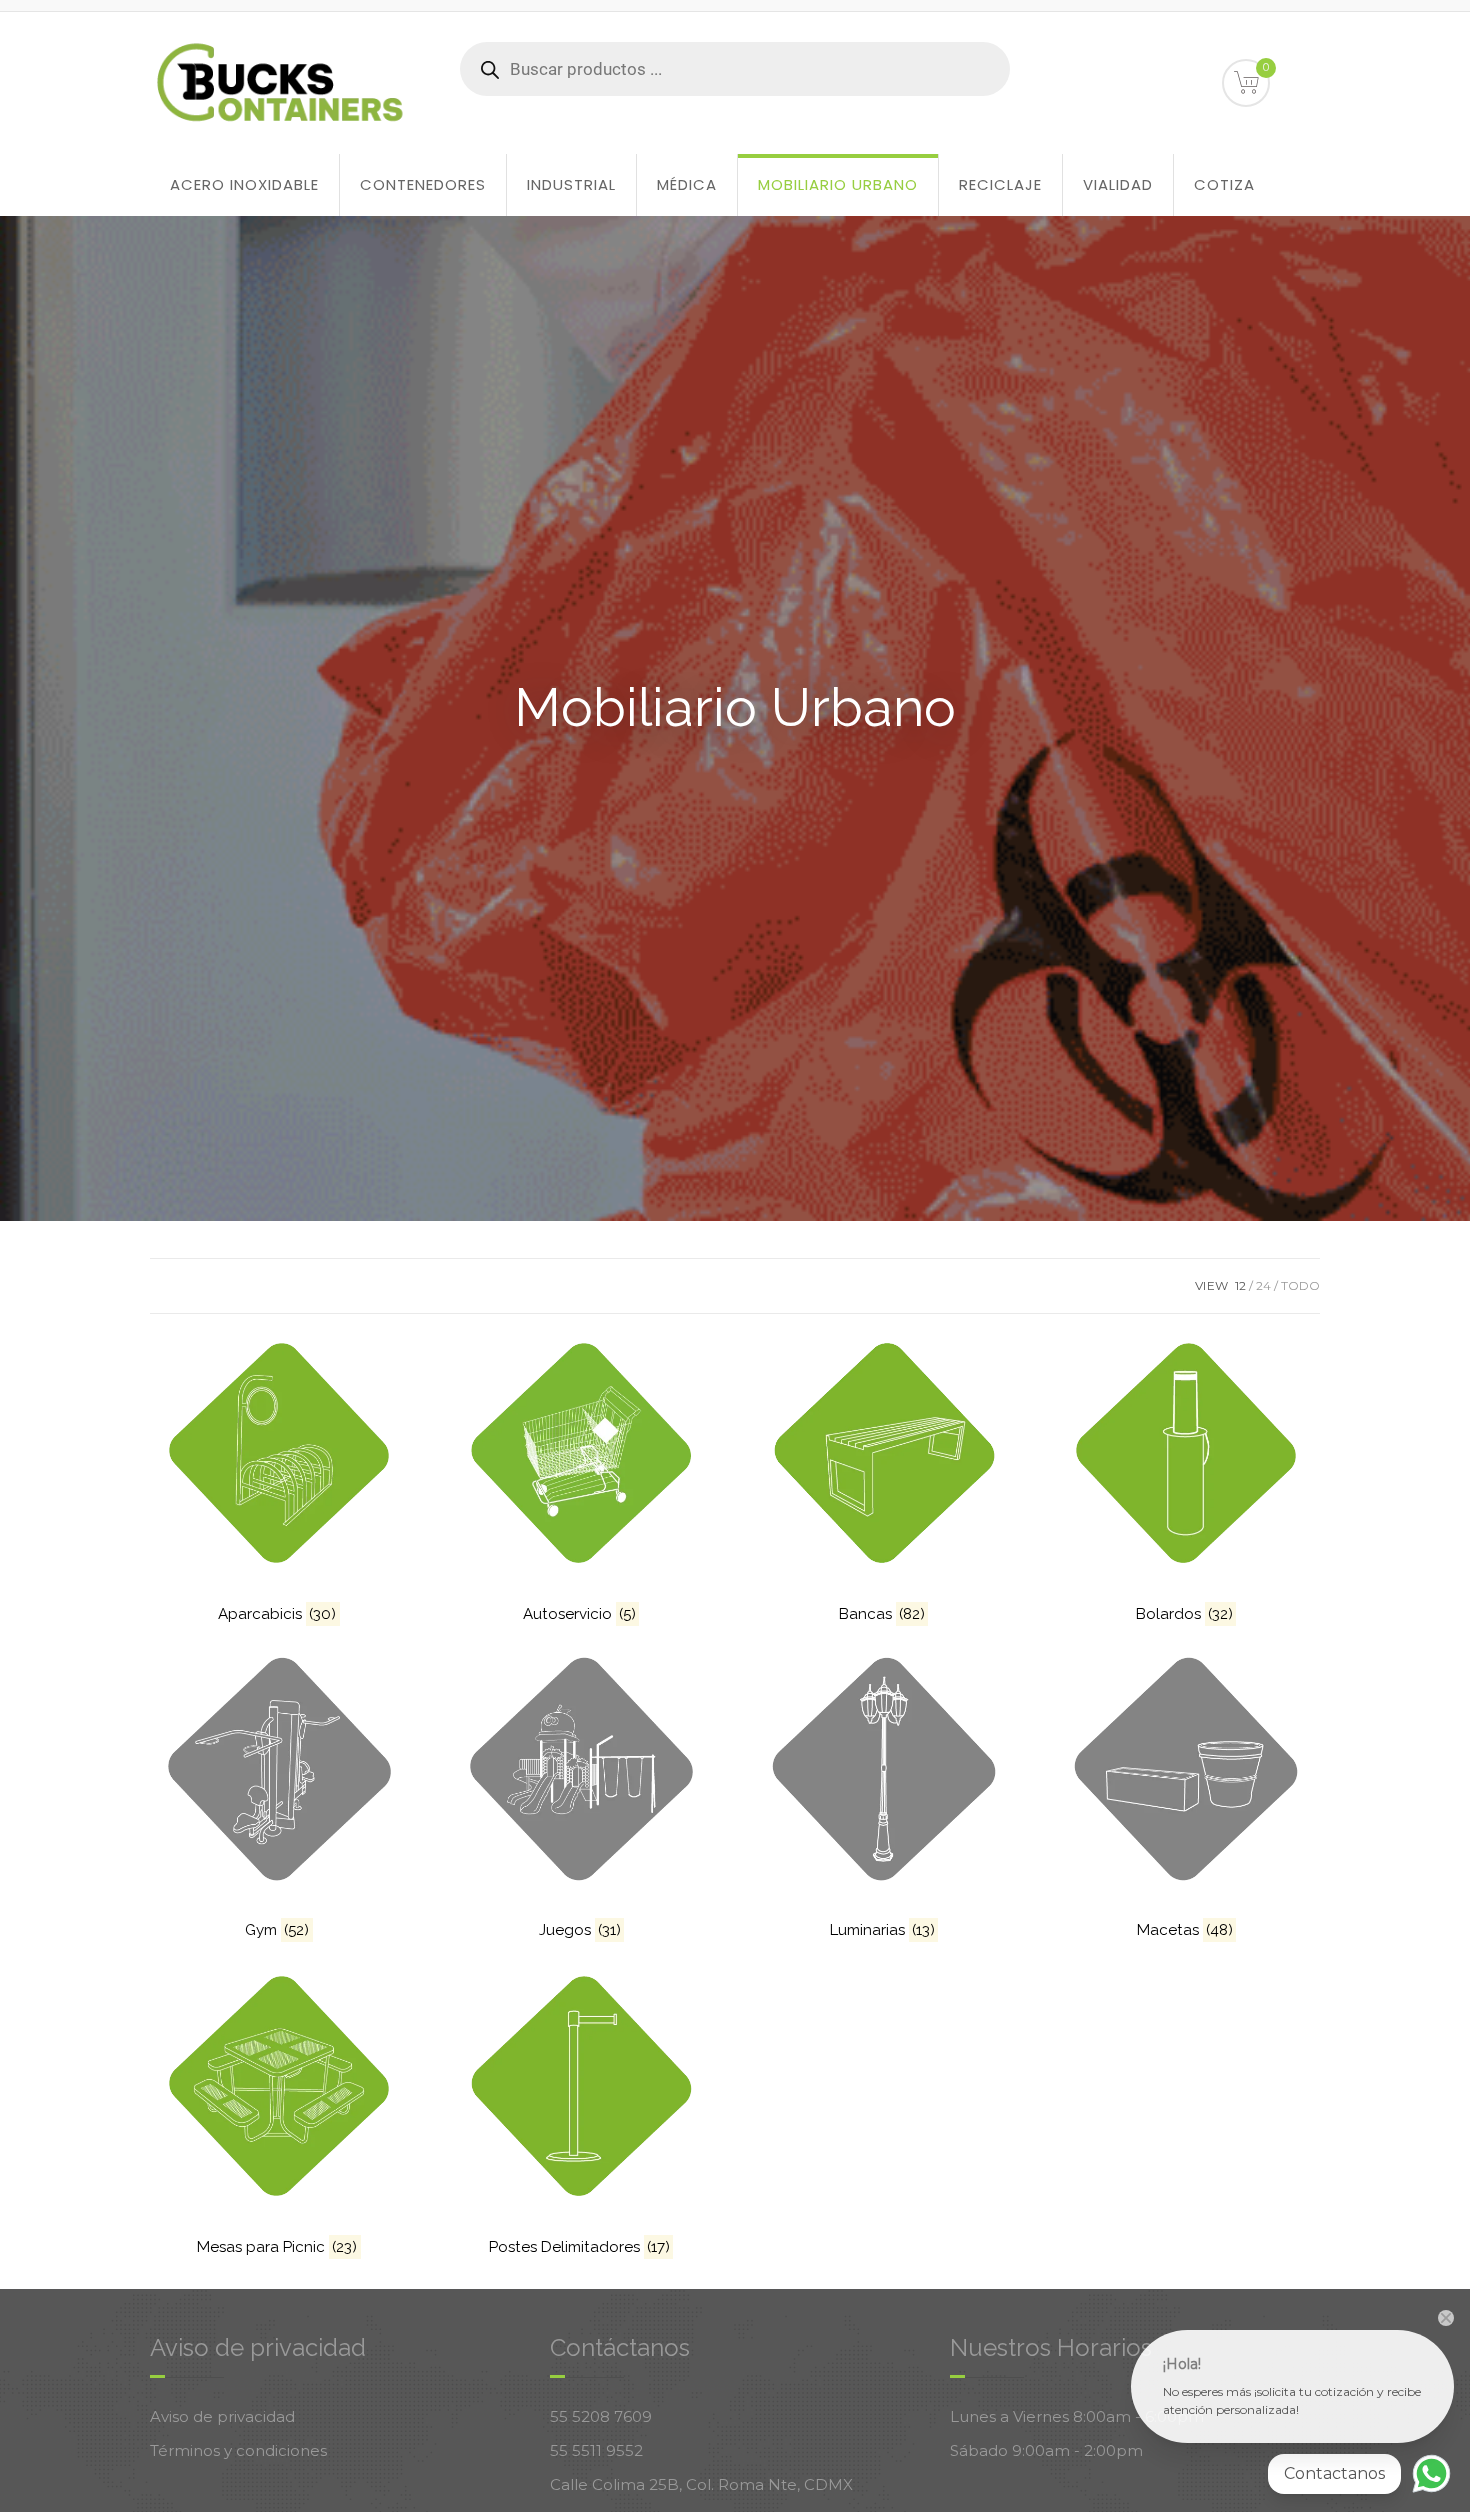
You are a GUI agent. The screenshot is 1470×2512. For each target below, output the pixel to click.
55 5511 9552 (596, 2450)
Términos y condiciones (238, 2450)
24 (1263, 1285)
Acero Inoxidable (244, 184)
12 (1240, 1285)
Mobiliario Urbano (838, 184)
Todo (1300, 1285)
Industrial (571, 184)
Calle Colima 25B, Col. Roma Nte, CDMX (701, 2484)
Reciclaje (1000, 184)
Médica (687, 184)
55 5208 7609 (601, 2416)
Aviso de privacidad (222, 2416)
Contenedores (423, 184)
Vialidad (1118, 184)
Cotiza (1224, 184)
